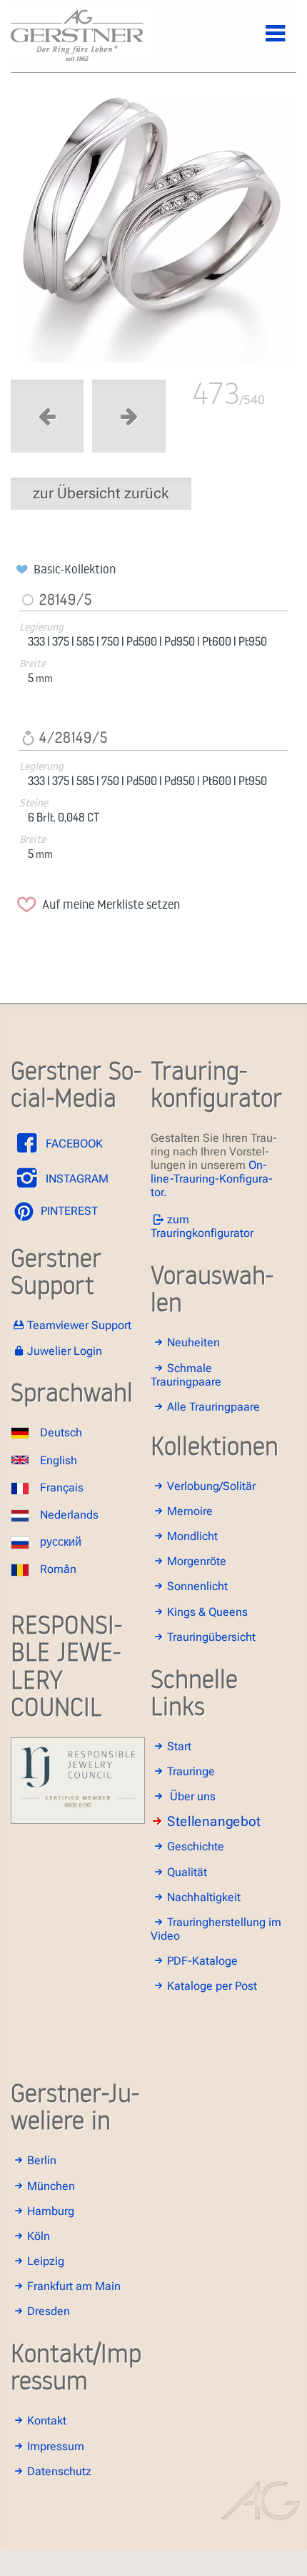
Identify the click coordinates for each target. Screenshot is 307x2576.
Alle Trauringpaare (213, 1407)
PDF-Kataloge (202, 1961)
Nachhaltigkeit (204, 1897)
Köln (39, 2236)
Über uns (193, 1796)
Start (179, 1746)
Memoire (190, 1511)
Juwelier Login (65, 1351)
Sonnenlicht (197, 1586)
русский (61, 1542)
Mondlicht (192, 1536)
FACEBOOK (73, 1144)
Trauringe (191, 1771)
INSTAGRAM (76, 1179)
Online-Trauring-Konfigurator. (212, 1179)
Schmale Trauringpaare (186, 1375)
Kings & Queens (207, 1612)
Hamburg (51, 2211)
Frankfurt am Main (74, 2286)
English (59, 1460)
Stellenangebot (214, 1821)
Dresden (49, 2311)
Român (58, 1569)
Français (62, 1487)
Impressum (56, 2446)
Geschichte (196, 1846)
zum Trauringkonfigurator (202, 1226)
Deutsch (61, 1432)
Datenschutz (59, 2471)
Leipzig (46, 2261)
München (51, 2186)
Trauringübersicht (211, 1637)
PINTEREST (68, 1211)
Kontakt (47, 2420)
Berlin (42, 2160)
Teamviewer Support (79, 1325)
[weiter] (153, 230)
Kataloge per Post (212, 1986)
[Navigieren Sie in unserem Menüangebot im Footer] (263, 41)
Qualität (187, 1872)
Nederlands (69, 1515)
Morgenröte (197, 1561)
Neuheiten (193, 1342)
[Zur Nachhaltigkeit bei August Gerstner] (78, 1820)
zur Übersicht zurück (101, 493)
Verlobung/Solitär (211, 1486)
